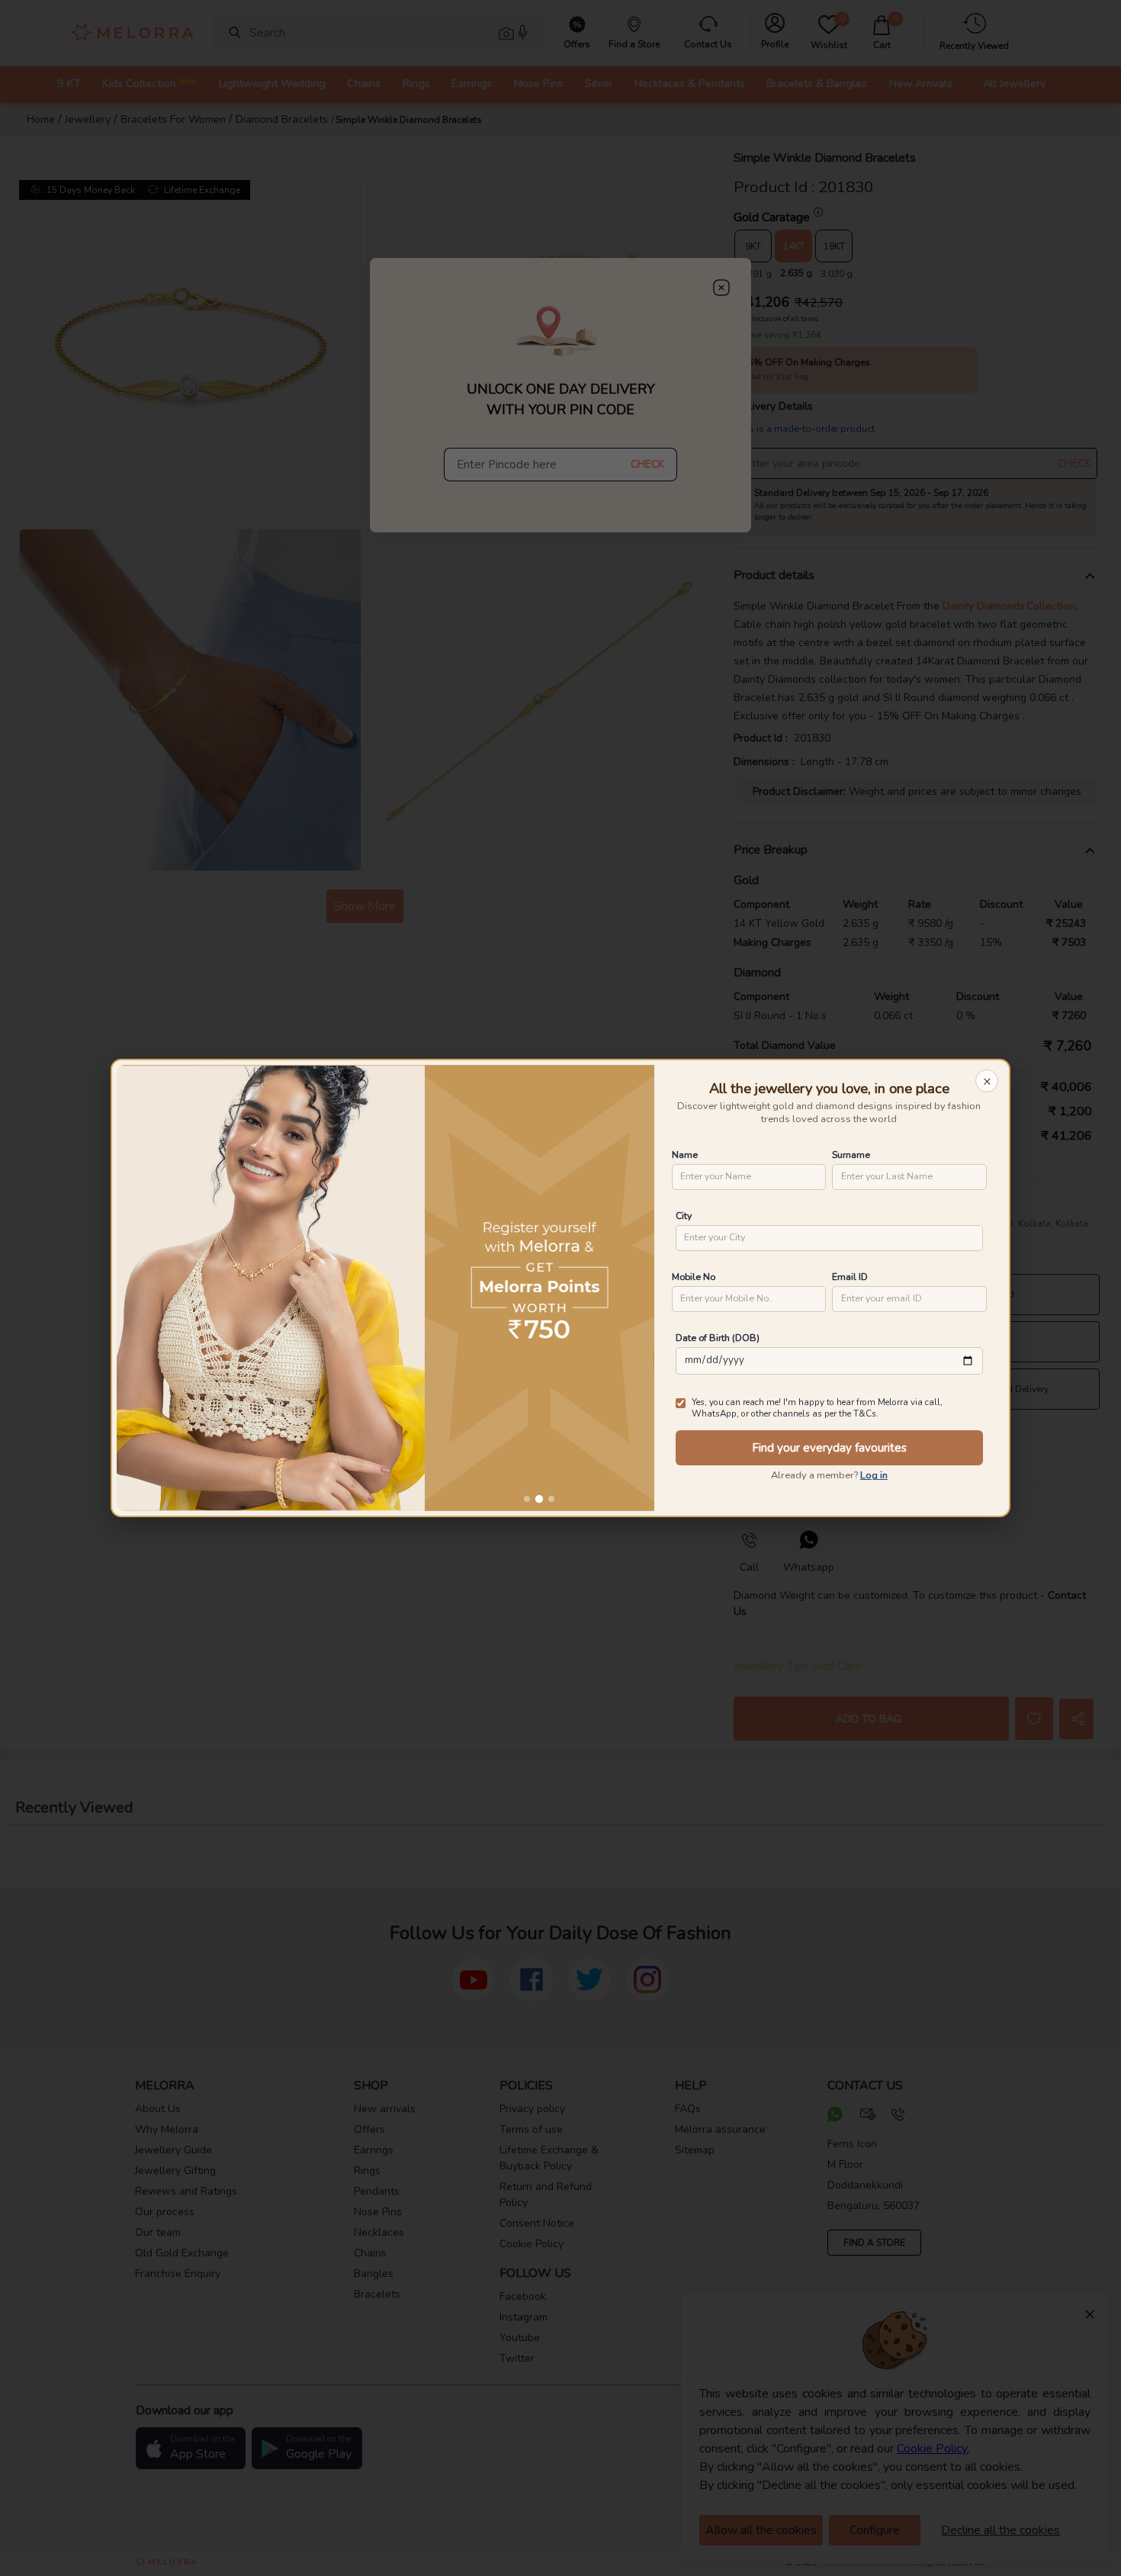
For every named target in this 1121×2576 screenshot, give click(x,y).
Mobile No (694, 1277)
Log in (874, 1475)
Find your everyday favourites (829, 1448)
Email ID (850, 1277)
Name (685, 1155)
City (684, 1216)
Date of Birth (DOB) (718, 1338)
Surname (851, 1155)
